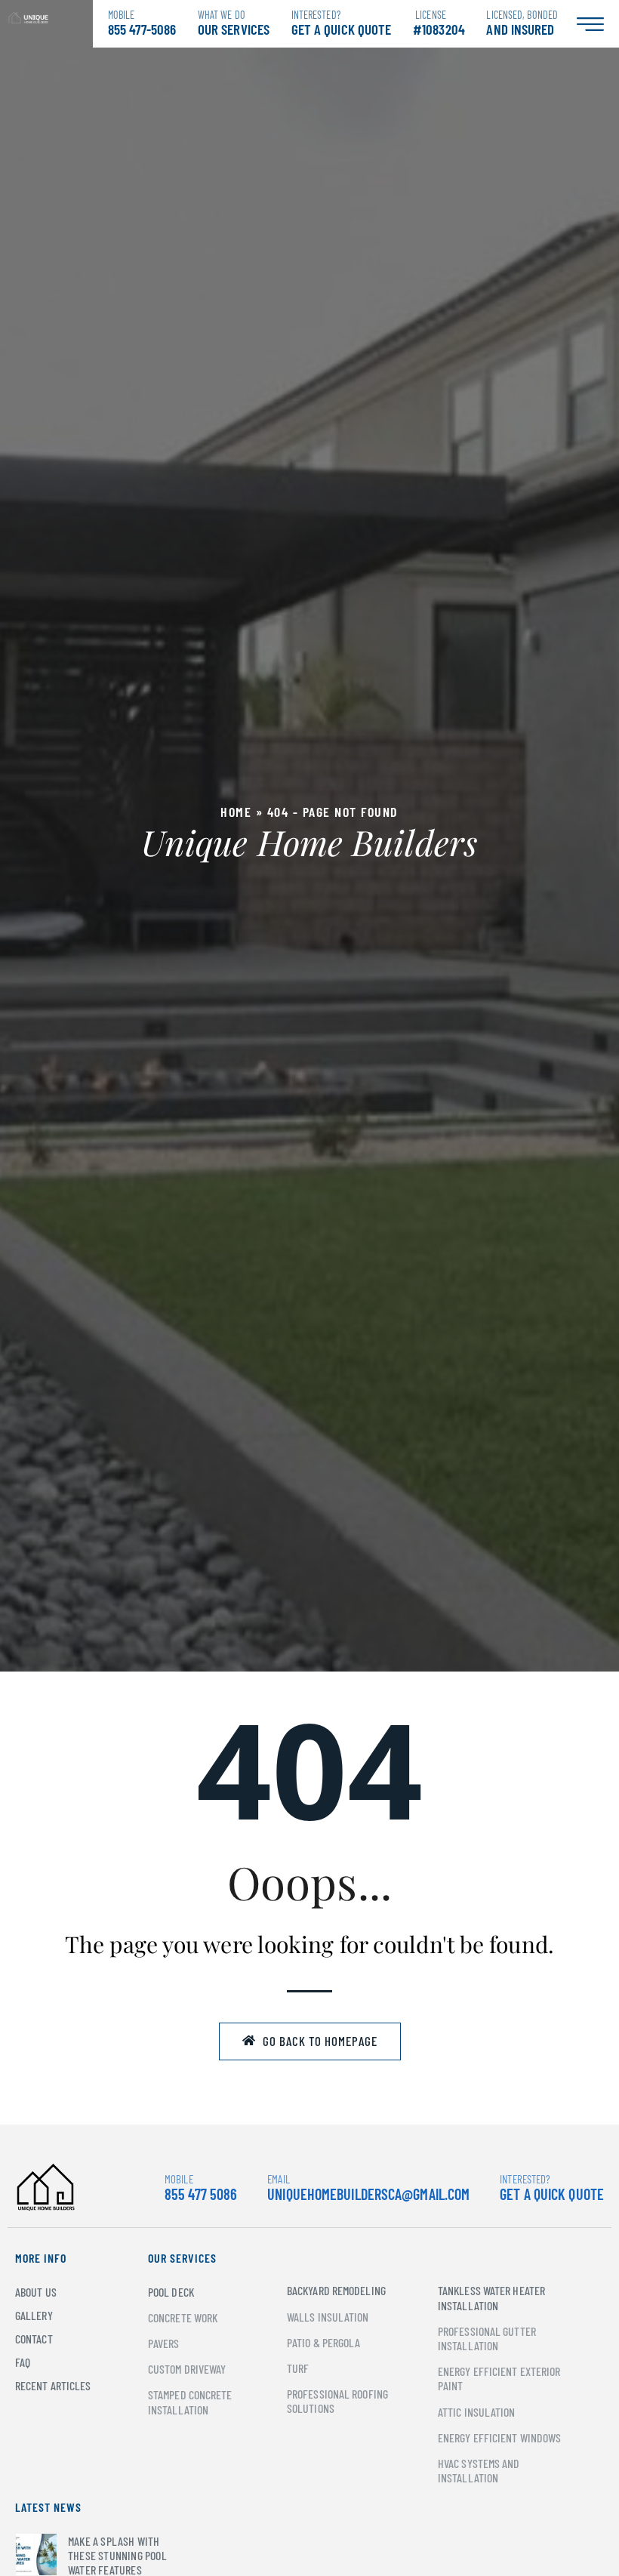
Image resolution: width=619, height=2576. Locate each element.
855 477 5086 (201, 2188)
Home (236, 812)
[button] (310, 2041)
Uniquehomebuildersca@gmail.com (368, 2194)
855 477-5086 (142, 23)
